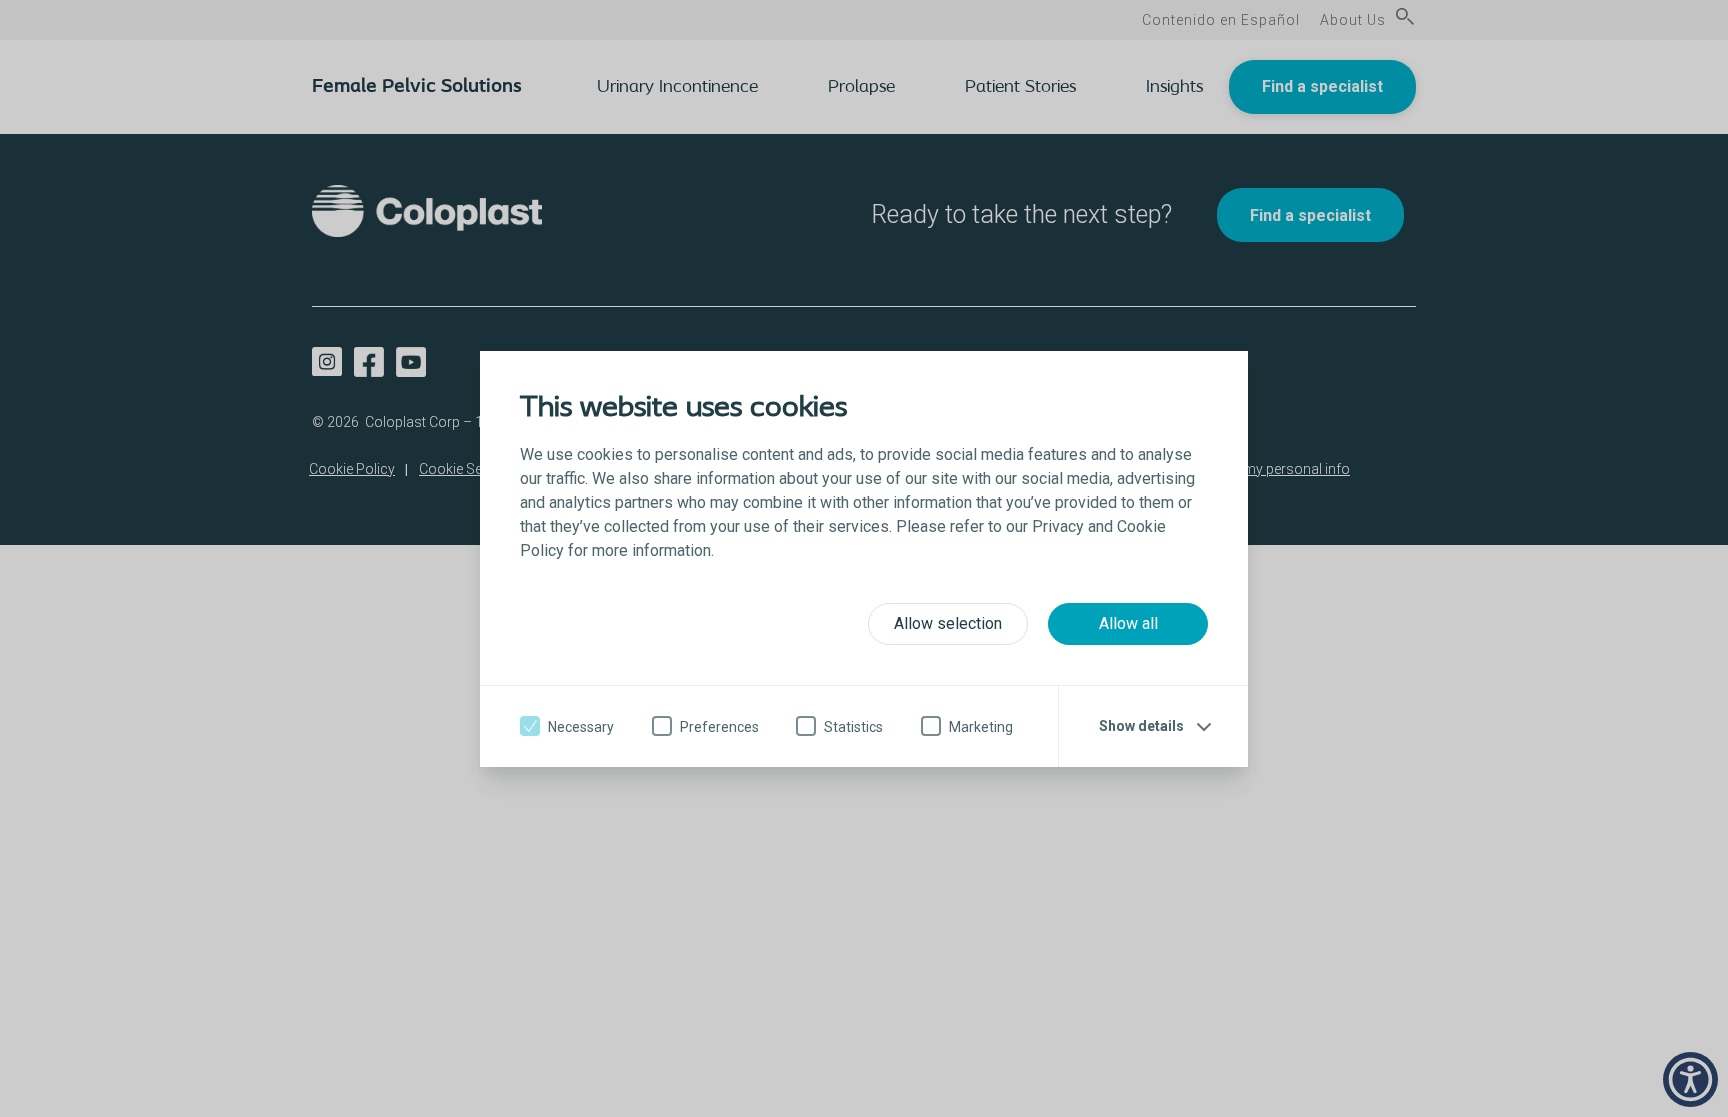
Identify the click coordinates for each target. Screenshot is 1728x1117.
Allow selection (948, 623)
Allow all (1128, 623)
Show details (1141, 726)
